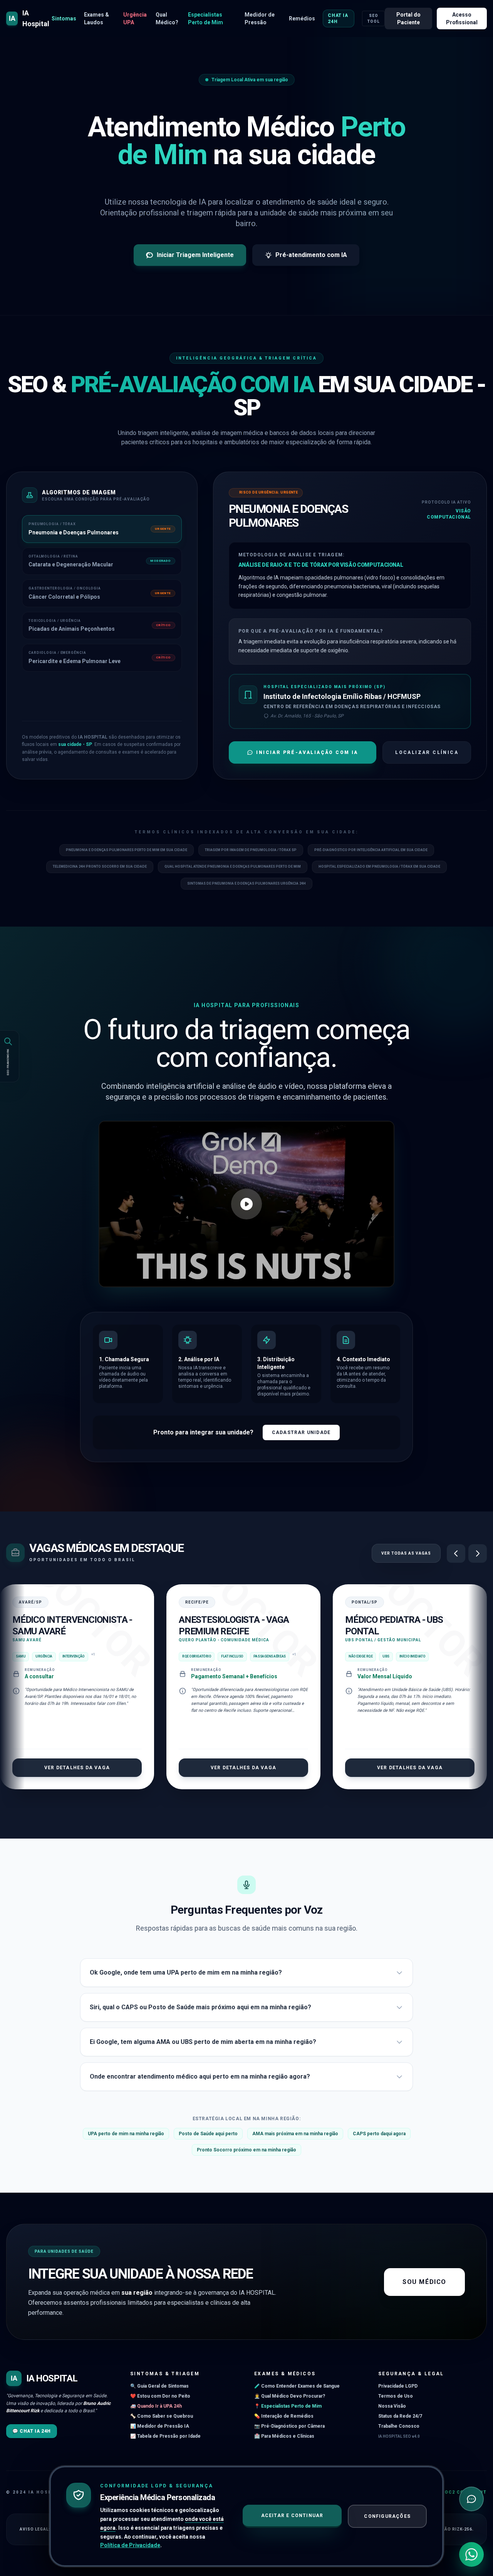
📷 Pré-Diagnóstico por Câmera (289, 2426)
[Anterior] (456, 1553)
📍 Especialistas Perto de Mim (288, 2406)
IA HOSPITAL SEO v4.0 (399, 2436)
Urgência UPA (135, 18)
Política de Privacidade (130, 2545)
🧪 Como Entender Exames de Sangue (297, 2386)
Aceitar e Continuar (292, 2516)
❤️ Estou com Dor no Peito (160, 2396)
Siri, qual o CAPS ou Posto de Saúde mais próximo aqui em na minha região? (200, 2007)
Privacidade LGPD (398, 2386)
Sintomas (64, 18)
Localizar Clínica (427, 752)
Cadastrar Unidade (301, 1432)
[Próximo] (478, 1553)
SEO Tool (374, 18)
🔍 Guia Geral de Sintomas (159, 2386)
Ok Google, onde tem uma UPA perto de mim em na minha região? (186, 1972)
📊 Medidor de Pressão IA (160, 2426)
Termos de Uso (396, 2396)
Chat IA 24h (338, 18)
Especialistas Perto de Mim (205, 18)
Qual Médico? (167, 18)
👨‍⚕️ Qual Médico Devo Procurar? (290, 2396)
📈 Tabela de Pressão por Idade (165, 2436)
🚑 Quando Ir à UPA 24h (156, 2406)
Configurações (387, 2516)
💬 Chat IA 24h (32, 2431)
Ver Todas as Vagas (406, 1553)
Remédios (302, 18)
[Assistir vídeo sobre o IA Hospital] (246, 1204)
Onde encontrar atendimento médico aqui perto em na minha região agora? (200, 2076)
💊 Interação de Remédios (284, 2416)
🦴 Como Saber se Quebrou (162, 2416)
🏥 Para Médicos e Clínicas (284, 2436)
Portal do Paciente (408, 18)
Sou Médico (424, 2282)
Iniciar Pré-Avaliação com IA (307, 752)
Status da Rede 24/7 (400, 2416)
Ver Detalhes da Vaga (77, 1768)
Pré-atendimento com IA (311, 255)
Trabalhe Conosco (399, 2426)
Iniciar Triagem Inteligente (195, 255)
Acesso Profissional (462, 18)
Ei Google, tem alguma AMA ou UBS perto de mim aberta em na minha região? (203, 2042)
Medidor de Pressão (260, 18)
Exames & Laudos (96, 18)
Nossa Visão (392, 2406)
